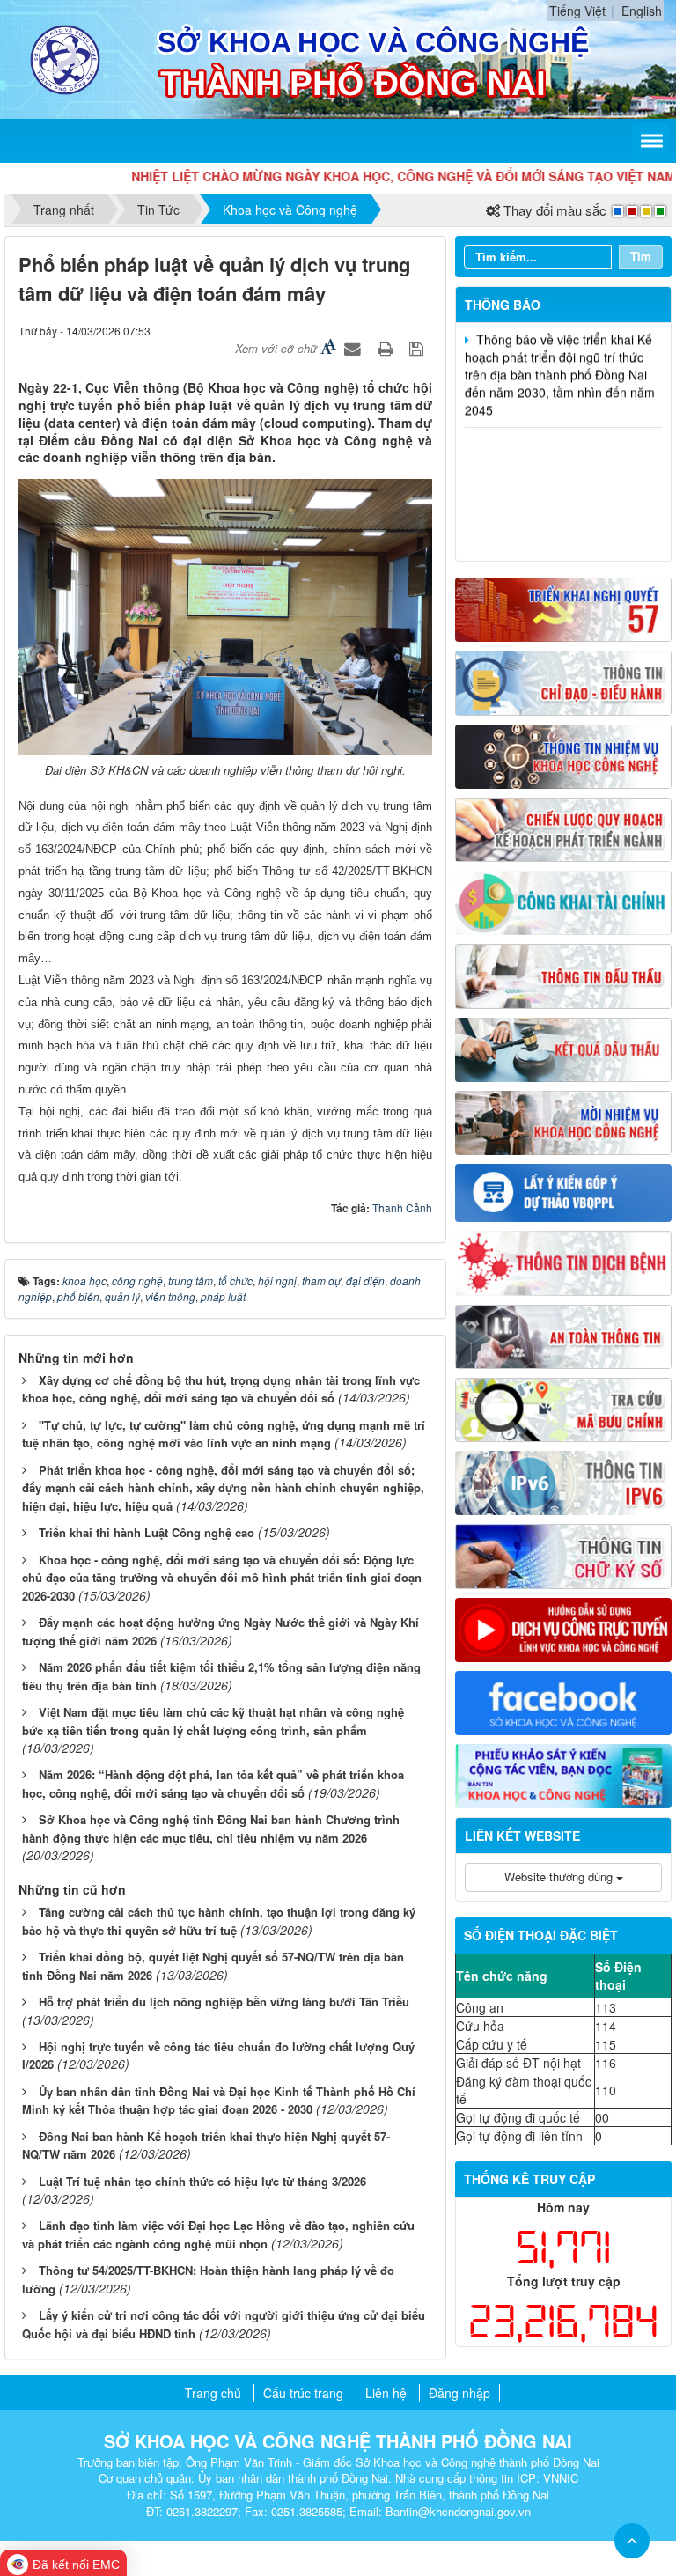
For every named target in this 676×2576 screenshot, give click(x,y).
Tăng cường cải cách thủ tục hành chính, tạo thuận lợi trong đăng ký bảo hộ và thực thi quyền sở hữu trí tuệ (219, 1921)
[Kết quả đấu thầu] (563, 1048)
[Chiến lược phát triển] (563, 828)
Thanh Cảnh (402, 1207)
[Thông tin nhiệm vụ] (563, 754)
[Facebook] (563, 1701)
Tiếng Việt (577, 11)
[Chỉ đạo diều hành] (563, 681)
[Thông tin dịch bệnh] (563, 1262)
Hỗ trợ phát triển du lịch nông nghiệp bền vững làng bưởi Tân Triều (224, 2002)
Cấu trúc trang (303, 2393)
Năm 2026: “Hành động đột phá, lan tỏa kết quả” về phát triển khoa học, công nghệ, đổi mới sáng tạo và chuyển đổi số (213, 1784)
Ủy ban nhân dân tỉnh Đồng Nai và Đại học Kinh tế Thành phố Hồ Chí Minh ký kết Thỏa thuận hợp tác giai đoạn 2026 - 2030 (219, 2101)
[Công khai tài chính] (563, 901)
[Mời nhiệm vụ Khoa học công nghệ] (563, 1121)
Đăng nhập (459, 2393)
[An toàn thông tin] (563, 1335)
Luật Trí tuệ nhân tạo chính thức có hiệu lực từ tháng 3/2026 (202, 2181)
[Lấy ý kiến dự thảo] (563, 1191)
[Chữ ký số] (563, 1555)
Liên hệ (386, 2393)
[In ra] (387, 348)
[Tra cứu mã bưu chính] (563, 1408)
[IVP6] (563, 1481)
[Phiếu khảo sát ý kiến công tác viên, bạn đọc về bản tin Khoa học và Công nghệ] (563, 1774)
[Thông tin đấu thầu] (563, 975)
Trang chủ (213, 2393)
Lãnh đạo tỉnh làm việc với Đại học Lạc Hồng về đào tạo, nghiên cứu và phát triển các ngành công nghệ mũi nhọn (218, 2234)
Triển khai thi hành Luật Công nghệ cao (147, 1532)
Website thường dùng (560, 1877)
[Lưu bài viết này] (419, 348)
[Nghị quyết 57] (563, 607)
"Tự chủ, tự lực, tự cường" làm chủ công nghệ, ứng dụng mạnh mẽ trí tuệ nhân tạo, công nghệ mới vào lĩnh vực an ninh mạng (224, 1434)
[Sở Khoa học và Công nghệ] (65, 57)
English (642, 11)
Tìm (641, 256)
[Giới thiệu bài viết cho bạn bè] (355, 348)
